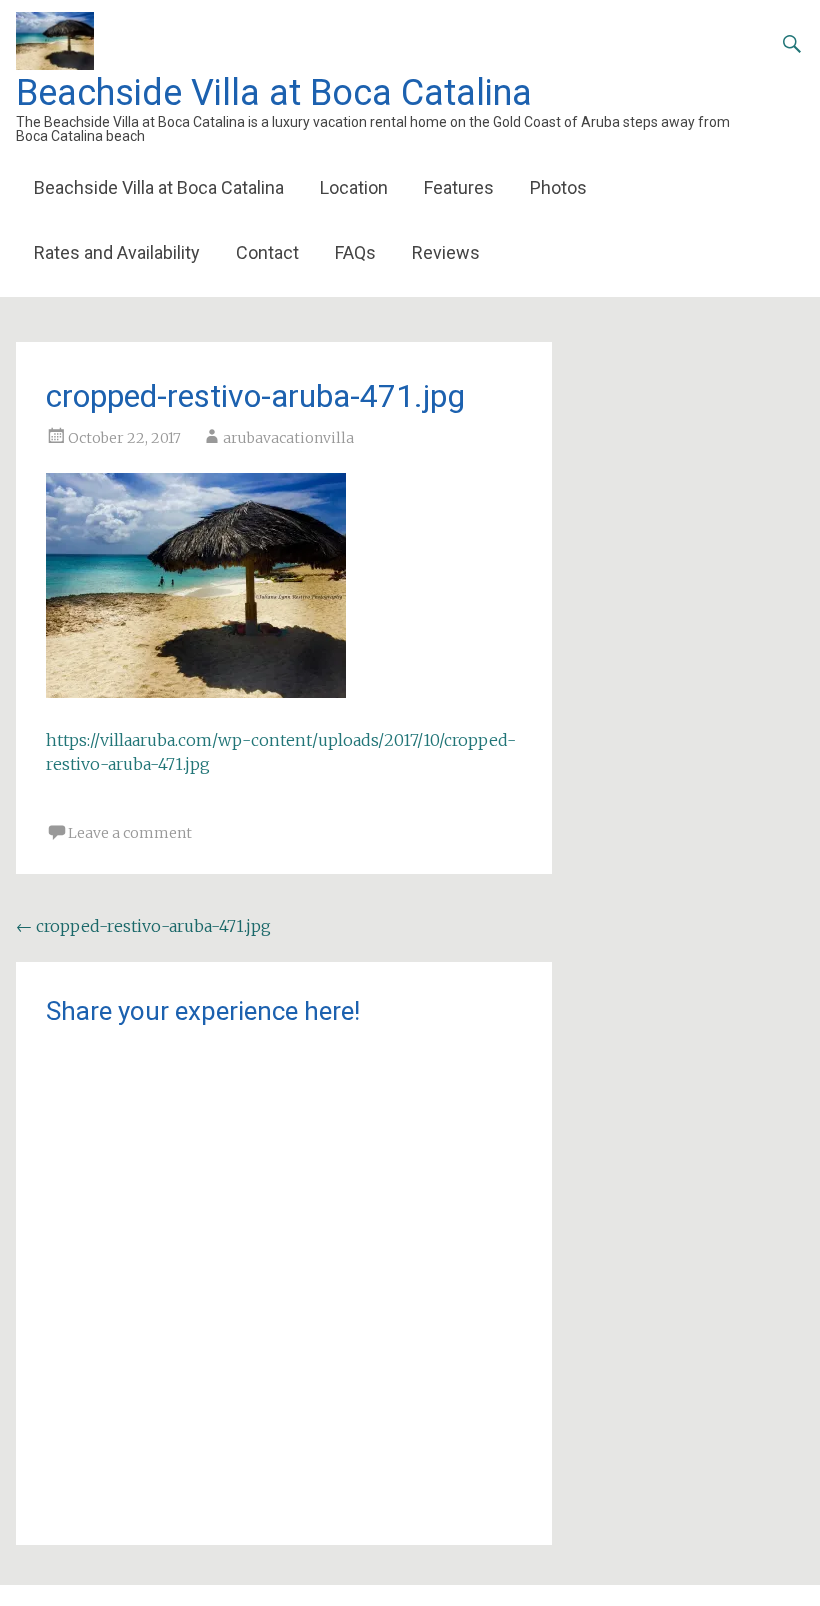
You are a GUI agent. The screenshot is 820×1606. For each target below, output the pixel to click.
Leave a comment (130, 833)
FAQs (355, 252)
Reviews (446, 252)
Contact (267, 252)
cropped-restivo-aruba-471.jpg (143, 926)
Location (354, 187)
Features (459, 187)
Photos (558, 187)
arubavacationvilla (288, 438)
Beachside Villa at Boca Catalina (274, 93)
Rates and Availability (117, 252)
